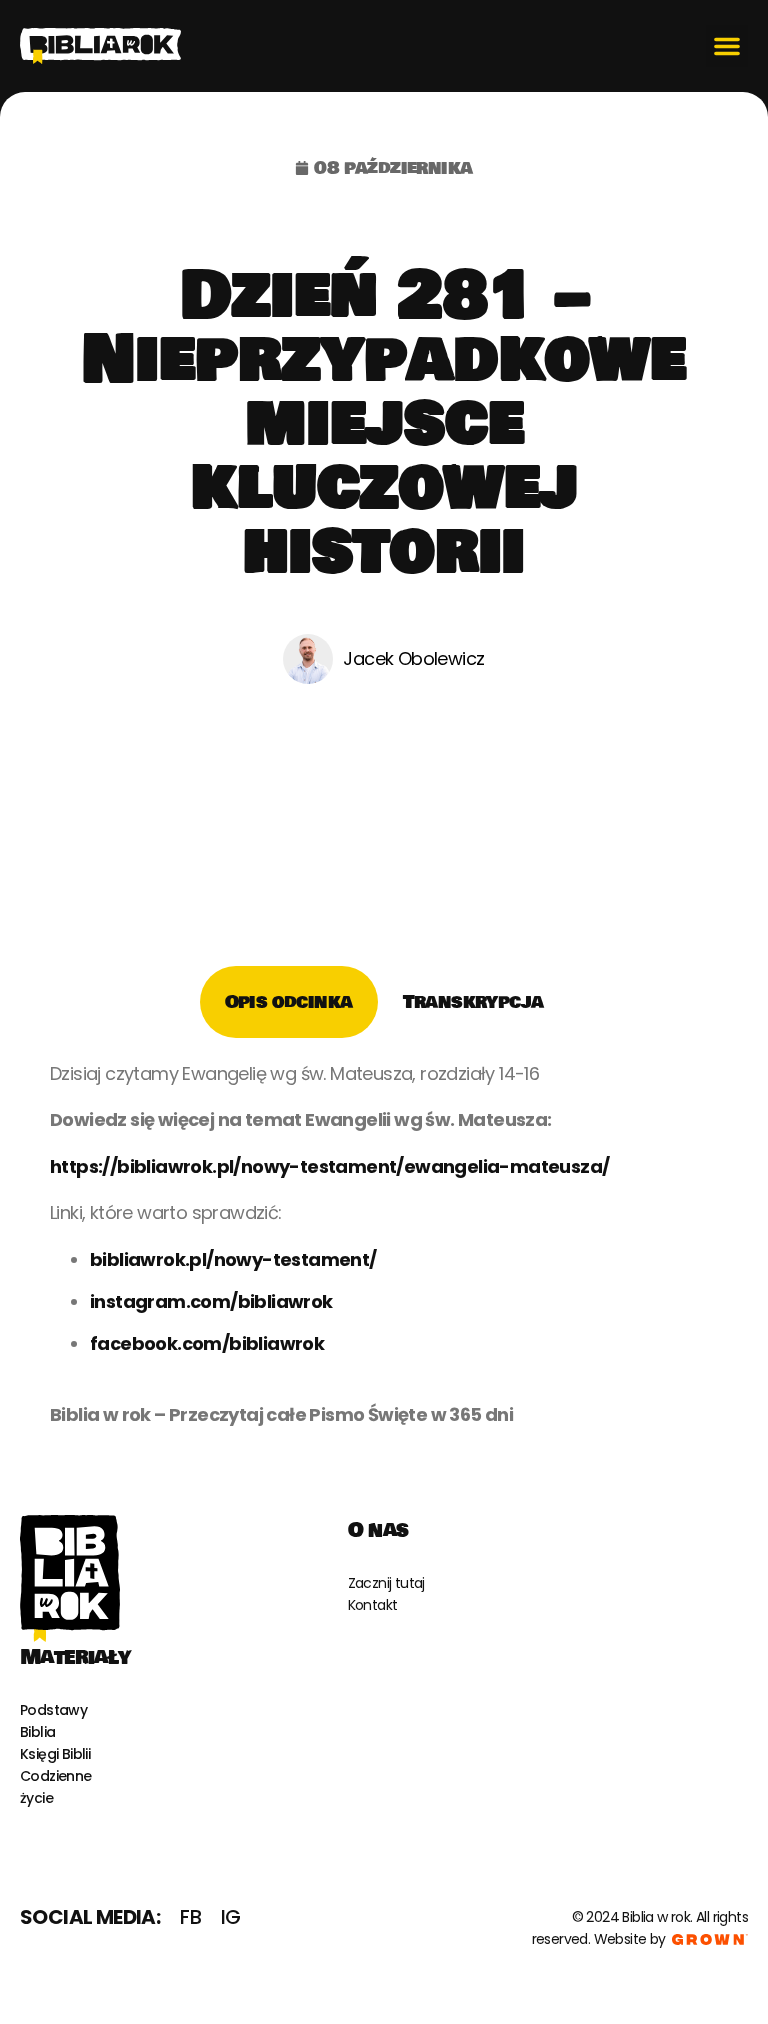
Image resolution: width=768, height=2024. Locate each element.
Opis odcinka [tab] (289, 1002)
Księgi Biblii (55, 1754)
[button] (727, 46)
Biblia (37, 1732)
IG (231, 1917)
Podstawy (53, 1710)
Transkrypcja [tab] (473, 1002)
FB (190, 1917)
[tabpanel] (384, 1251)
